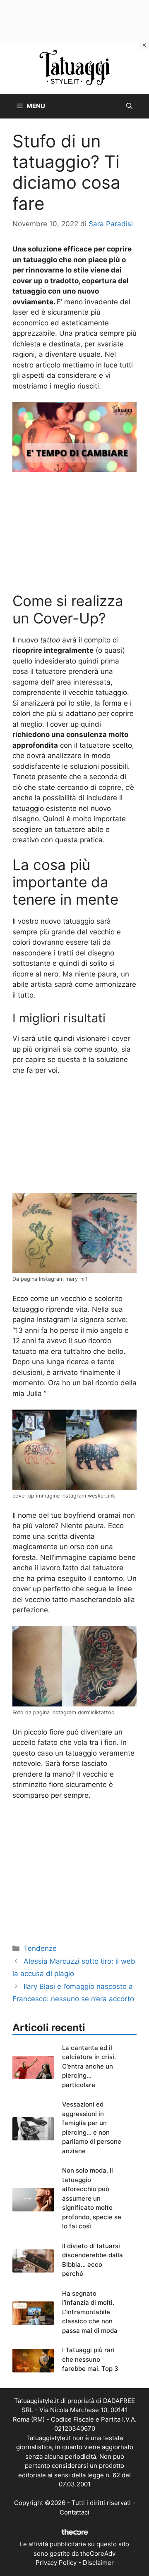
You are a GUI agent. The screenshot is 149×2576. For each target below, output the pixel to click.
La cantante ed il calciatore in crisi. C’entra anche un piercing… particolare (89, 2066)
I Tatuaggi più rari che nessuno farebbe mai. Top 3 (90, 2359)
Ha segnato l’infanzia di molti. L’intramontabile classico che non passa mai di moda (90, 2312)
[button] (129, 106)
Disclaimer (98, 2563)
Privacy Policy (56, 2563)
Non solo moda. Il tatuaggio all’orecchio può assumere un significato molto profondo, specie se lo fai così (92, 2198)
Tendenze (40, 1948)
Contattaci (74, 2512)
